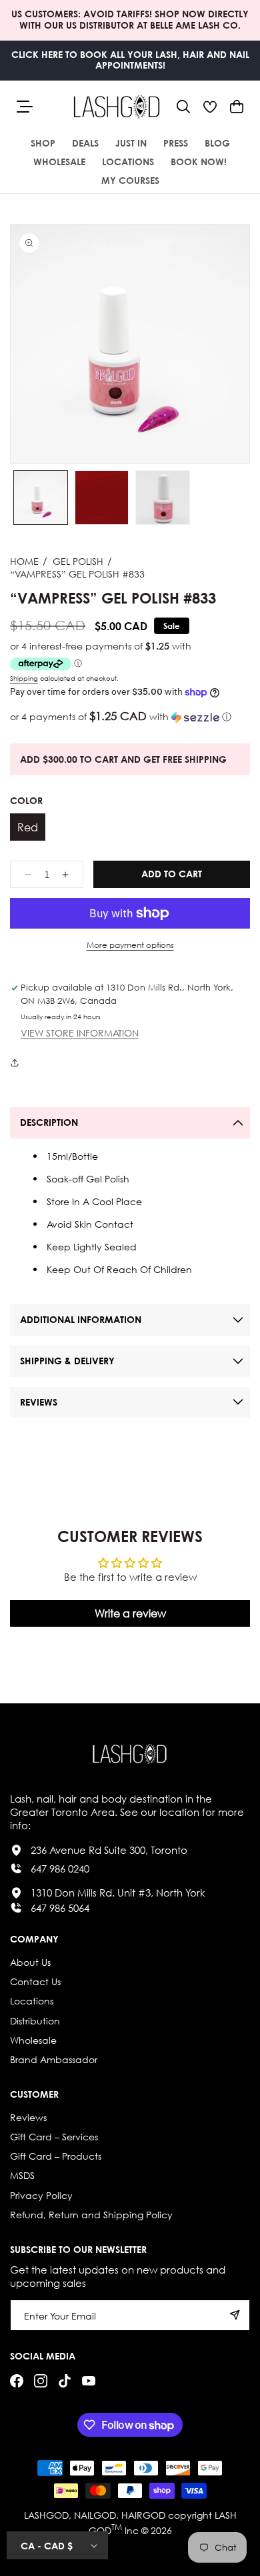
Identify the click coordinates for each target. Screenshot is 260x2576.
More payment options (130, 945)
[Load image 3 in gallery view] (163, 498)
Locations (32, 2001)
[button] (183, 107)
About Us (30, 1962)
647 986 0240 (60, 1869)
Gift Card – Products (56, 2156)
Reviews (28, 2117)
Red (28, 827)
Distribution (35, 2021)
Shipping (24, 678)
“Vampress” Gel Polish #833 (77, 574)
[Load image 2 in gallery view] (102, 498)
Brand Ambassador (54, 2059)
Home (24, 561)
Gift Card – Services (54, 2137)
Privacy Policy (41, 2195)
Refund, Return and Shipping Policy (91, 2215)
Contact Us (35, 1981)
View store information (80, 1034)
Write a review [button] (130, 1613)
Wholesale (33, 2040)
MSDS (22, 2175)
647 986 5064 (60, 1908)
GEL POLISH (78, 561)
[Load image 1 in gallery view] (41, 498)
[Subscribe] (235, 2315)
